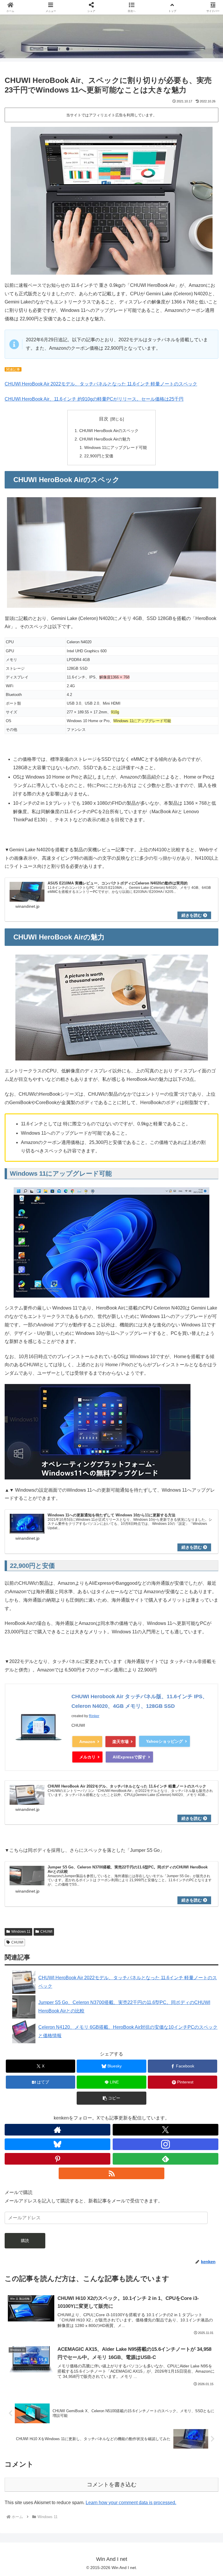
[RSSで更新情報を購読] (111, 2173)
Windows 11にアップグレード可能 (116, 447)
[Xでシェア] (37, 1875)
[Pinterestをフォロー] (57, 2159)
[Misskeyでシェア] (186, 1875)
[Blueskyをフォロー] (57, 2144)
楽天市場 (121, 1742)
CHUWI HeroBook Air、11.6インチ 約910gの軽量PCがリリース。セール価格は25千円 (94, 399)
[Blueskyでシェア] (136, 1875)
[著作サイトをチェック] (57, 2130)
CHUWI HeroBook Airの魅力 (105, 439)
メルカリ (87, 1757)
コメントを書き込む (112, 2484)
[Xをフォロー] (166, 2130)
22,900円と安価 (99, 456)
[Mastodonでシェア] (87, 1875)
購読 (25, 2241)
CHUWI (46, 1932)
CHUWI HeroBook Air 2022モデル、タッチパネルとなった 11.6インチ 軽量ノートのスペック (101, 384)
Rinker (94, 1716)
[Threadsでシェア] (87, 1891)
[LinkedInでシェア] (111, 1907)
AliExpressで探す (129, 1757)
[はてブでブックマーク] (136, 1891)
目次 (104, 419)
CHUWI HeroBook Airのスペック (109, 431)
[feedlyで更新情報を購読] (166, 2159)
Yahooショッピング (164, 1741)
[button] (111, 2098)
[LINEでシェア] (186, 1891)
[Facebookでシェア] (37, 1891)
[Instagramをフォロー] (166, 2144)
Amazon (87, 1742)
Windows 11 (21, 1932)
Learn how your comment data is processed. (131, 2503)
